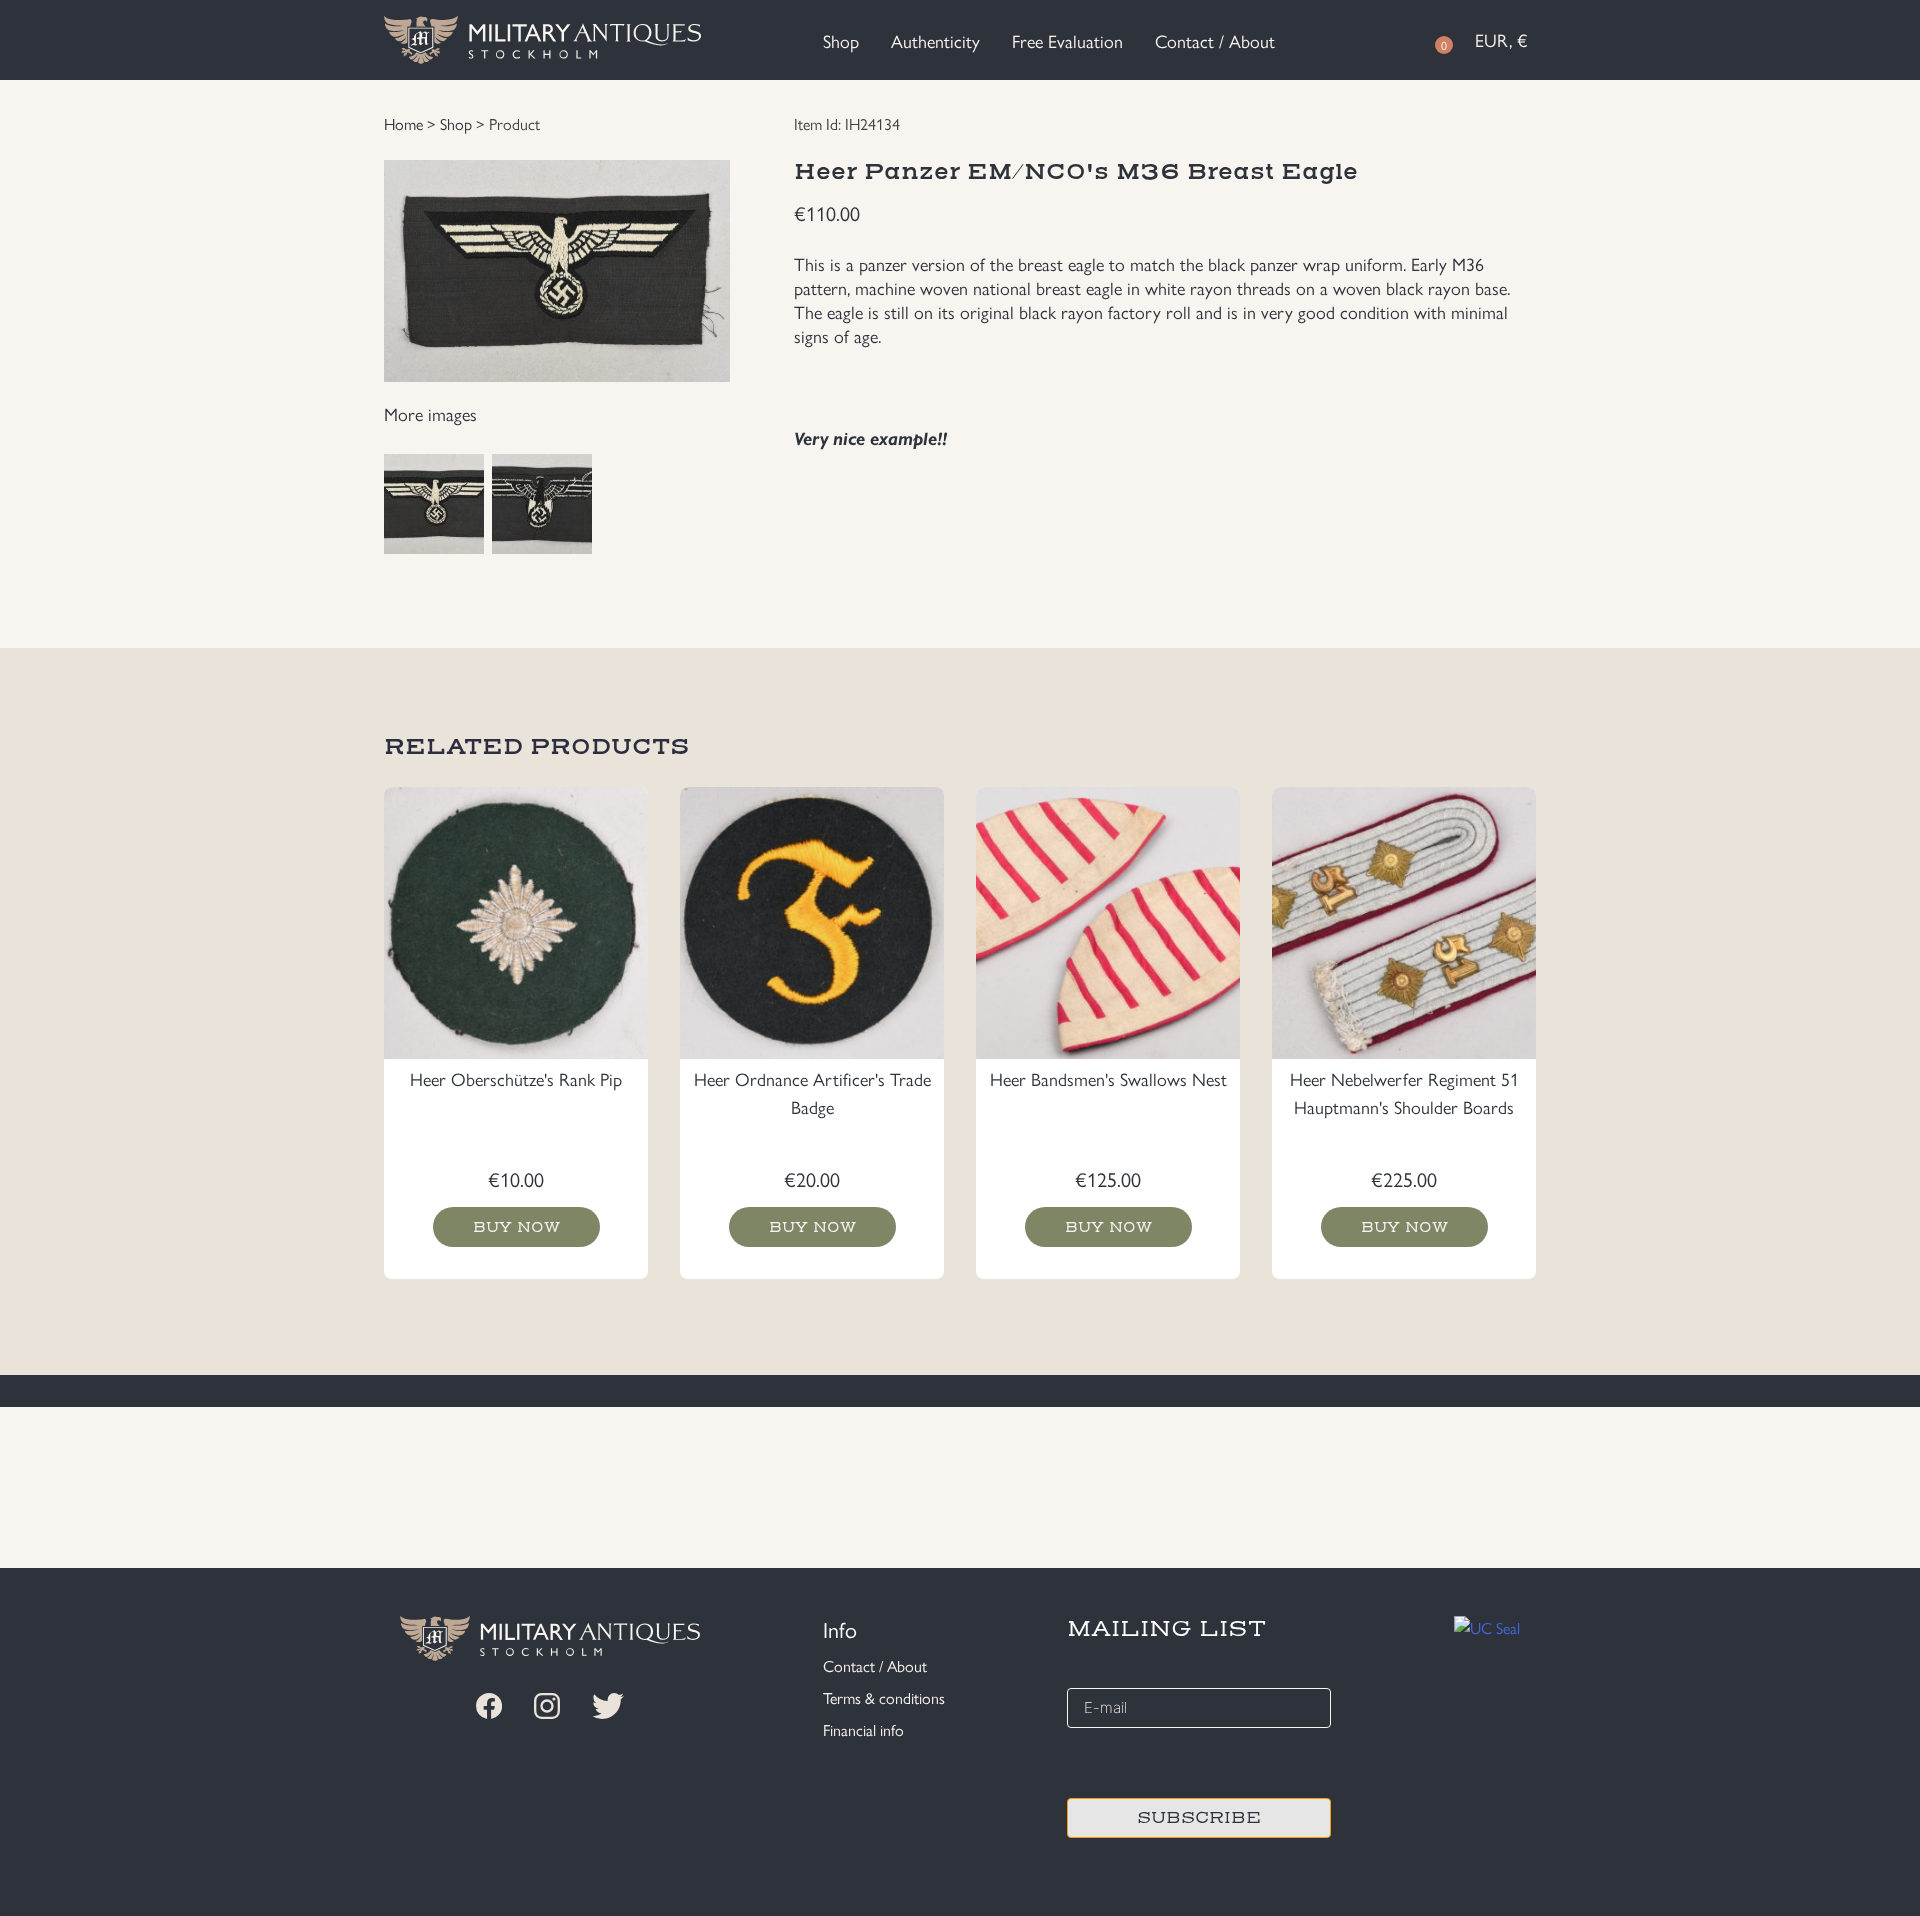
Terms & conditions (884, 1697)
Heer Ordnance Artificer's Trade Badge (812, 1092)
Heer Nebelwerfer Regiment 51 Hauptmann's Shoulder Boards (1404, 1092)
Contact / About (1215, 40)
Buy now (516, 1227)
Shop (841, 40)
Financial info (863, 1729)
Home (403, 123)
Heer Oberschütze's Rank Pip (516, 1078)
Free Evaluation (1067, 40)
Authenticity (935, 40)
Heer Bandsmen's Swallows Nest (1108, 1078)
